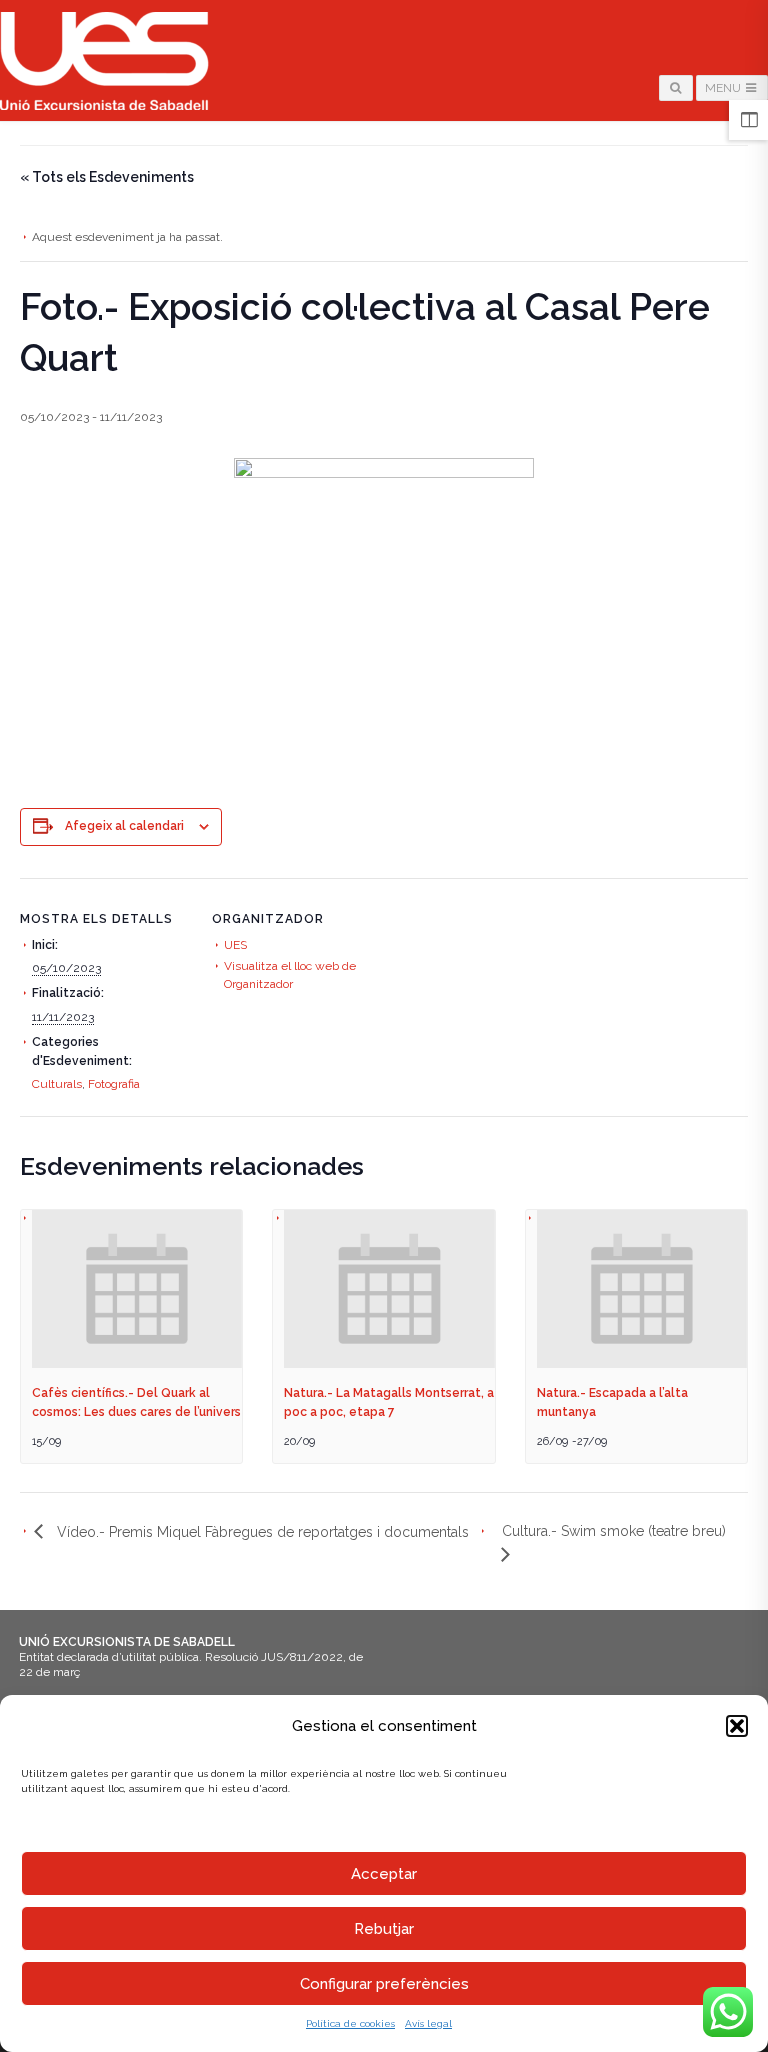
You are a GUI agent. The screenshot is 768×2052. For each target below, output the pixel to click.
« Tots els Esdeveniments (107, 177)
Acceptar (384, 1874)
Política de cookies (350, 2023)
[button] (737, 1726)
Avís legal (428, 2023)
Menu (724, 88)
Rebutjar (384, 1929)
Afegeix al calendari (124, 826)
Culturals (57, 1084)
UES (235, 945)
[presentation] (137, 1289)
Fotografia (114, 1084)
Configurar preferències (384, 1984)
